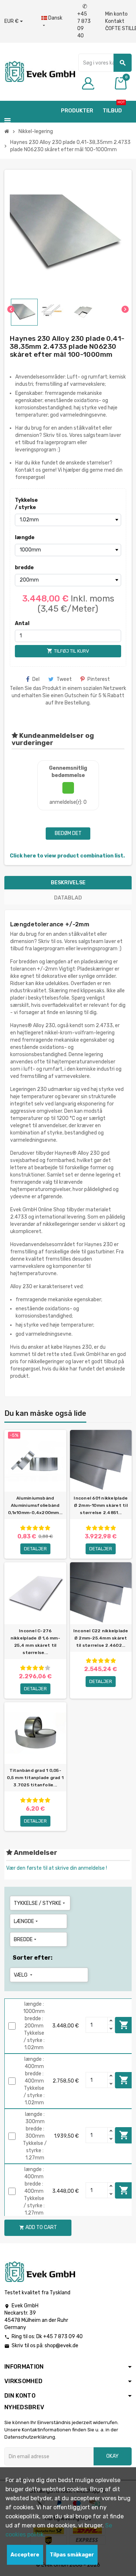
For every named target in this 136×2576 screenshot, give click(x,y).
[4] (41, 1528)
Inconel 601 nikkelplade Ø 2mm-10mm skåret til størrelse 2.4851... (101, 1505)
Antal (22, 623)
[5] (48, 1528)
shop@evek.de (61, 2346)
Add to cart (124, 2025)
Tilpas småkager (72, 2555)
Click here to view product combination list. (67, 856)
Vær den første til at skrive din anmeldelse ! (57, 1868)
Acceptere (25, 2555)
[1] (23, 1528)
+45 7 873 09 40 (84, 21)
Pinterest (99, 679)
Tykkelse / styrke (26, 504)
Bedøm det (68, 833)
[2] (29, 1528)
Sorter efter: (33, 1958)
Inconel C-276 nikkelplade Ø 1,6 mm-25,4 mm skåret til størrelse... (35, 1642)
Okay (112, 2456)
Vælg (24, 1975)
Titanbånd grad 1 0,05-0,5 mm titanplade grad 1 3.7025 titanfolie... (35, 1778)
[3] (35, 1528)
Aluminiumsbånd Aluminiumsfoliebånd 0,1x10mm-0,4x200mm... (35, 1505)
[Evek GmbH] (40, 71)
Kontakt (115, 21)
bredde (24, 568)
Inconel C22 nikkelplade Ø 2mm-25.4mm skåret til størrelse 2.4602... (101, 1638)
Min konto (116, 14)
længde (25, 537)
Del (36, 679)
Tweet (64, 679)
